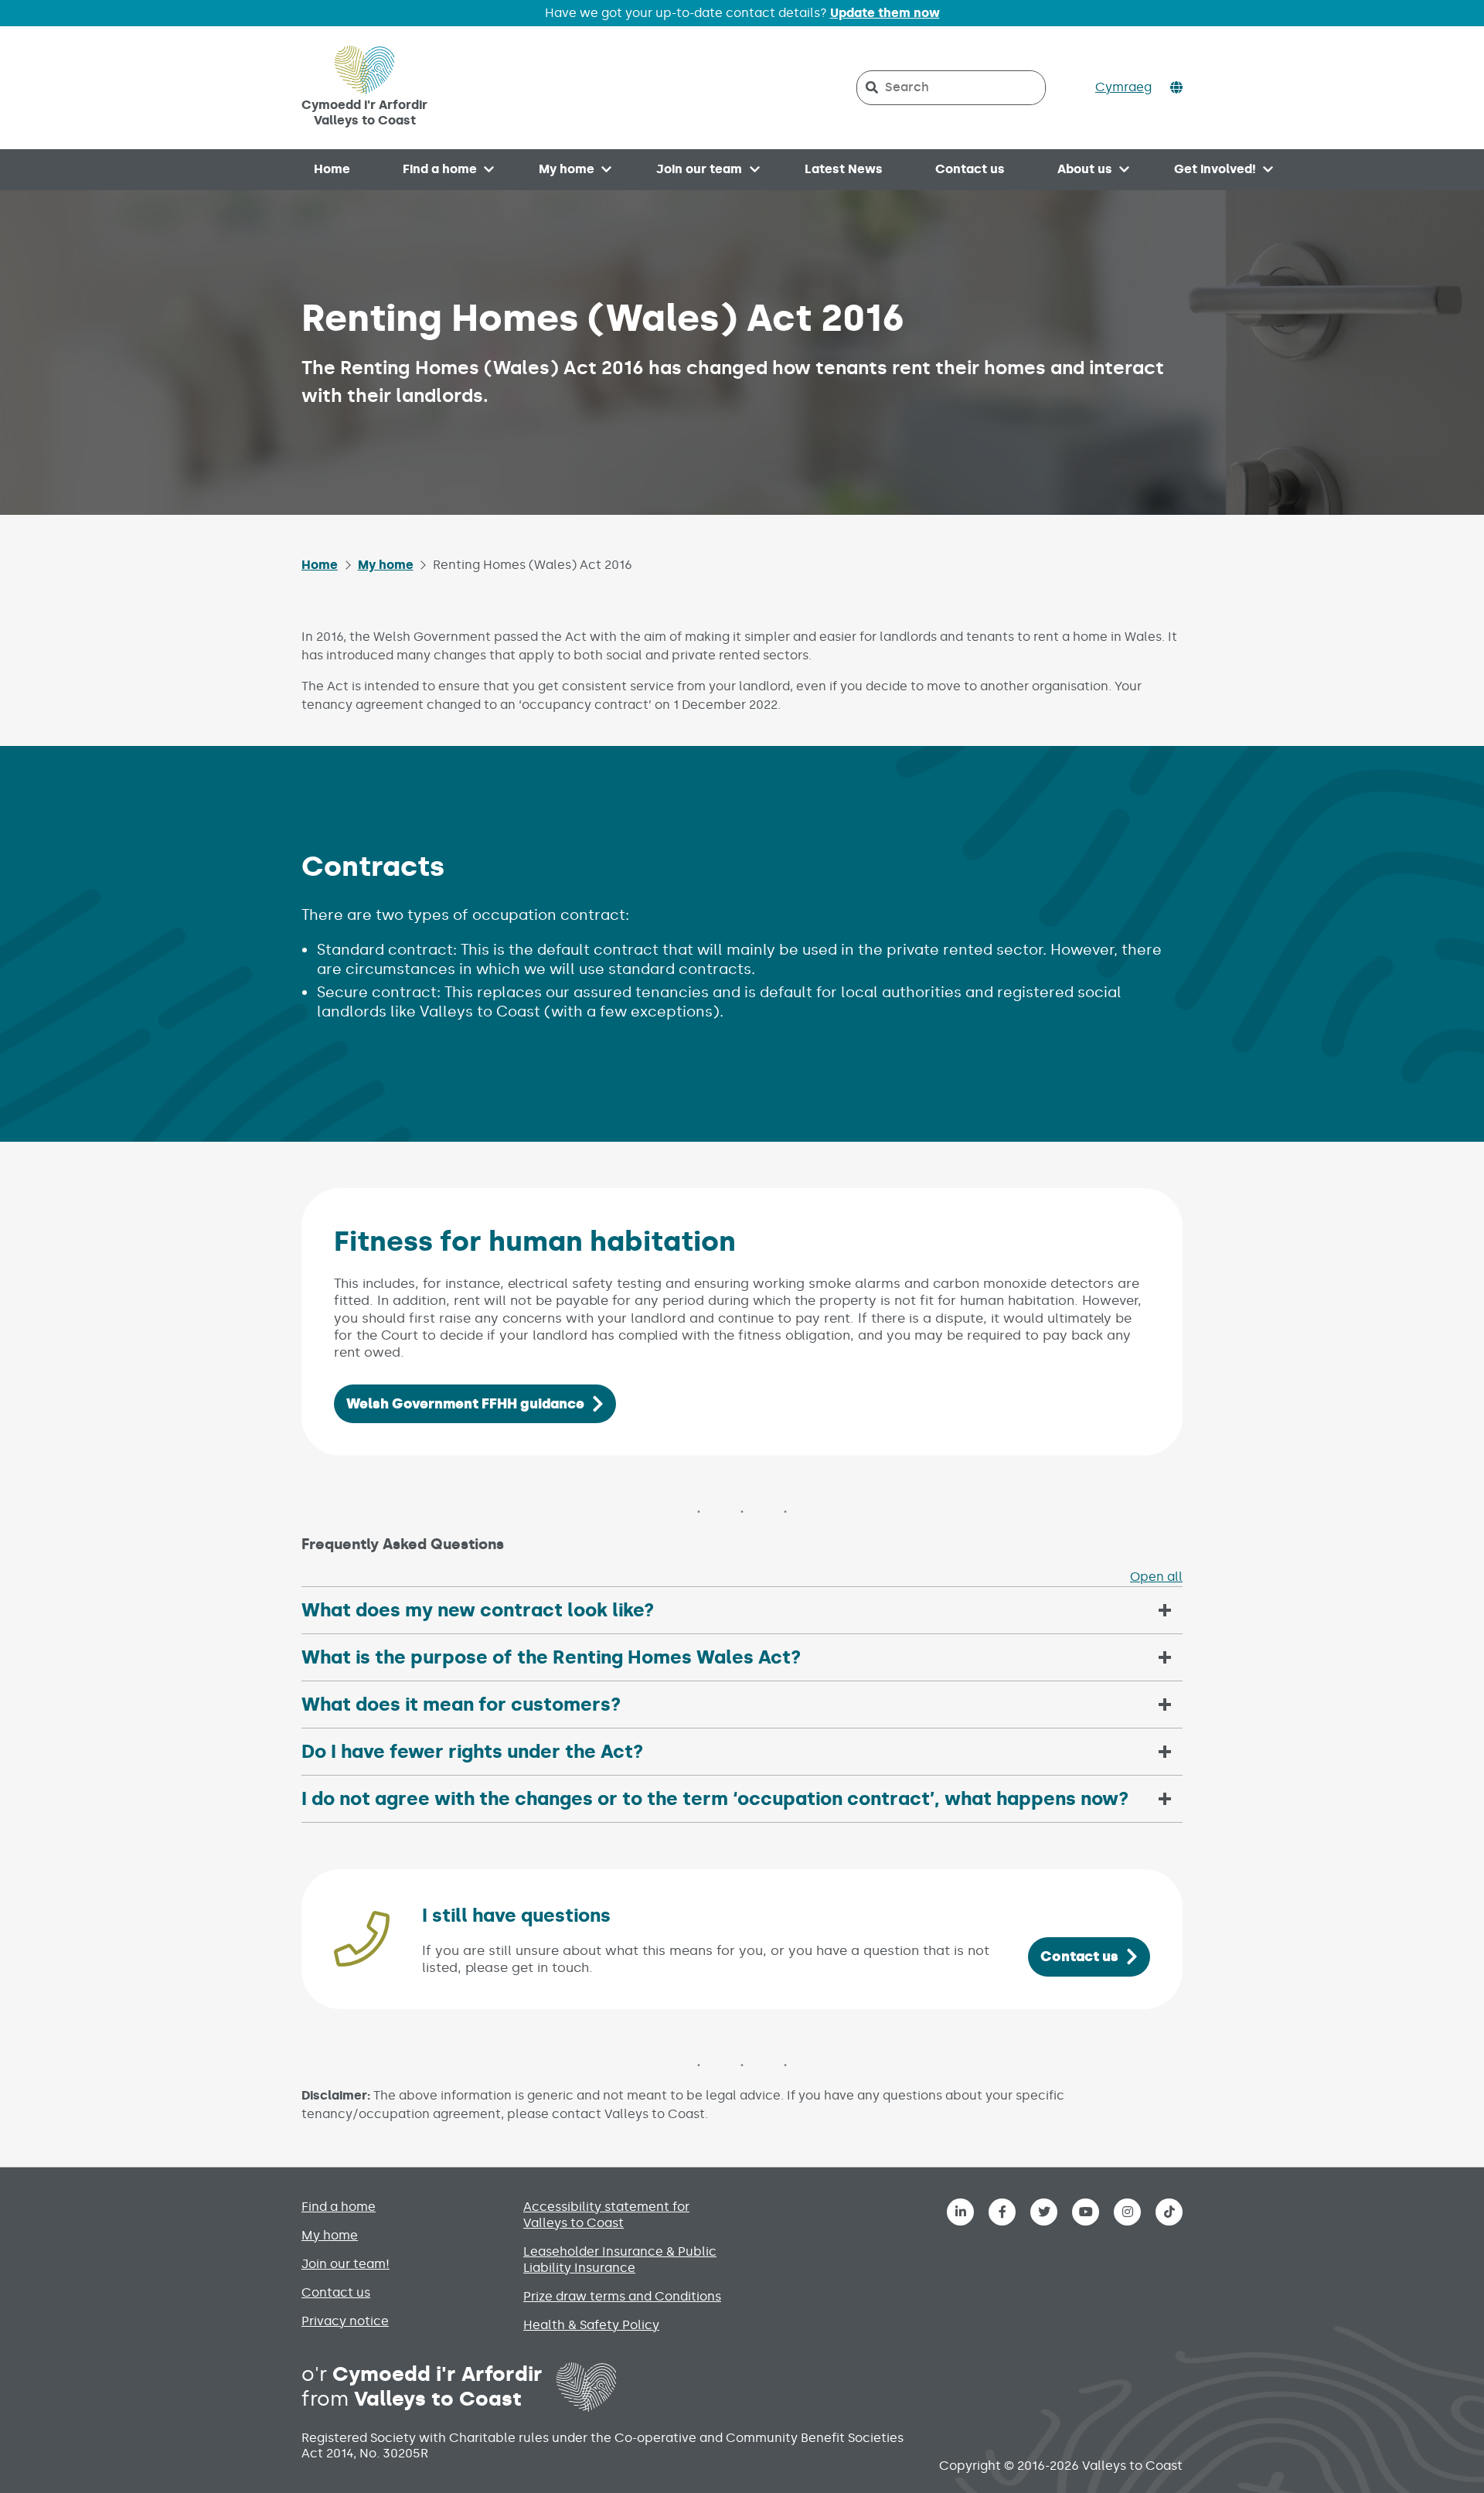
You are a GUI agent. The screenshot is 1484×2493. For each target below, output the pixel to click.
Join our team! (345, 2264)
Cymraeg (1123, 87)
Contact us (970, 169)
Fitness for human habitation (535, 1241)
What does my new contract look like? (478, 1610)
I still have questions (516, 1915)
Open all (1156, 1577)
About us (1085, 169)
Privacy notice (345, 2321)
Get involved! (1215, 169)
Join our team (699, 169)
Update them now (885, 13)
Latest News (844, 169)
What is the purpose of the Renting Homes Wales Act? (551, 1657)
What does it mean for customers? (461, 1704)
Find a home (440, 169)
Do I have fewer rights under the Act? (472, 1751)
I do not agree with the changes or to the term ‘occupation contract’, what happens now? (715, 1798)
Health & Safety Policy (591, 2325)
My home (567, 169)
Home (332, 169)
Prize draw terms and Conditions (622, 2296)
